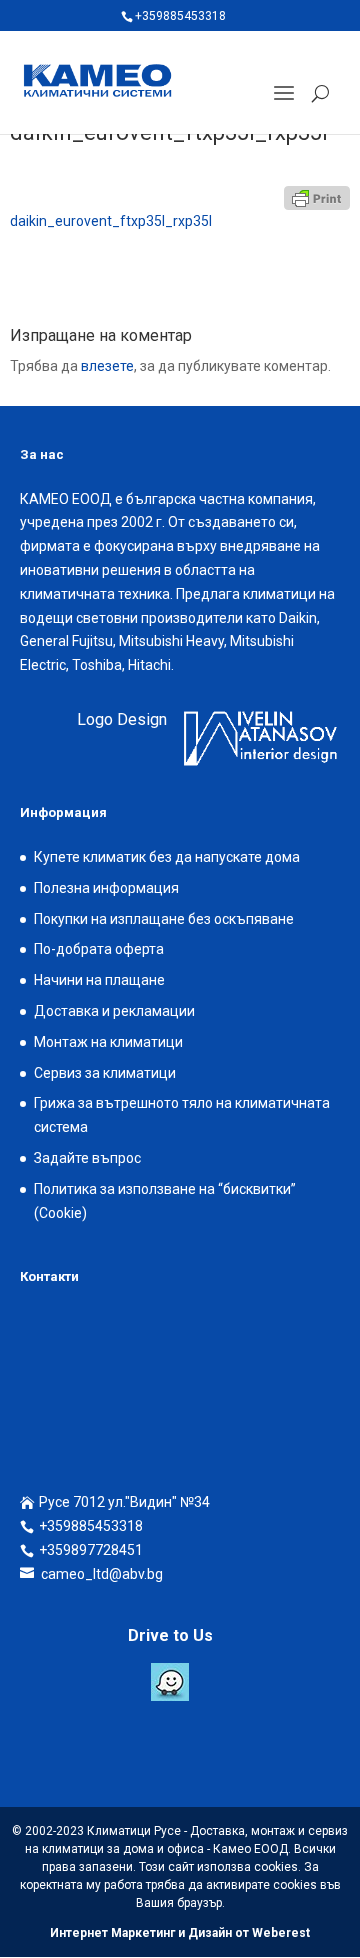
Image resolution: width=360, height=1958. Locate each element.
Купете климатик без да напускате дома (167, 857)
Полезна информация (106, 888)
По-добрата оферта (99, 949)
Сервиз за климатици (105, 1073)
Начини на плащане (99, 980)
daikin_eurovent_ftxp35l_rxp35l (111, 221)
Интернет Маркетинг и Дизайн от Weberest (180, 1933)
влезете (107, 366)
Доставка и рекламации (114, 1011)
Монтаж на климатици (108, 1042)
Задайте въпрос (87, 1158)
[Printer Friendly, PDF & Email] (317, 198)
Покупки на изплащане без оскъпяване (164, 919)
